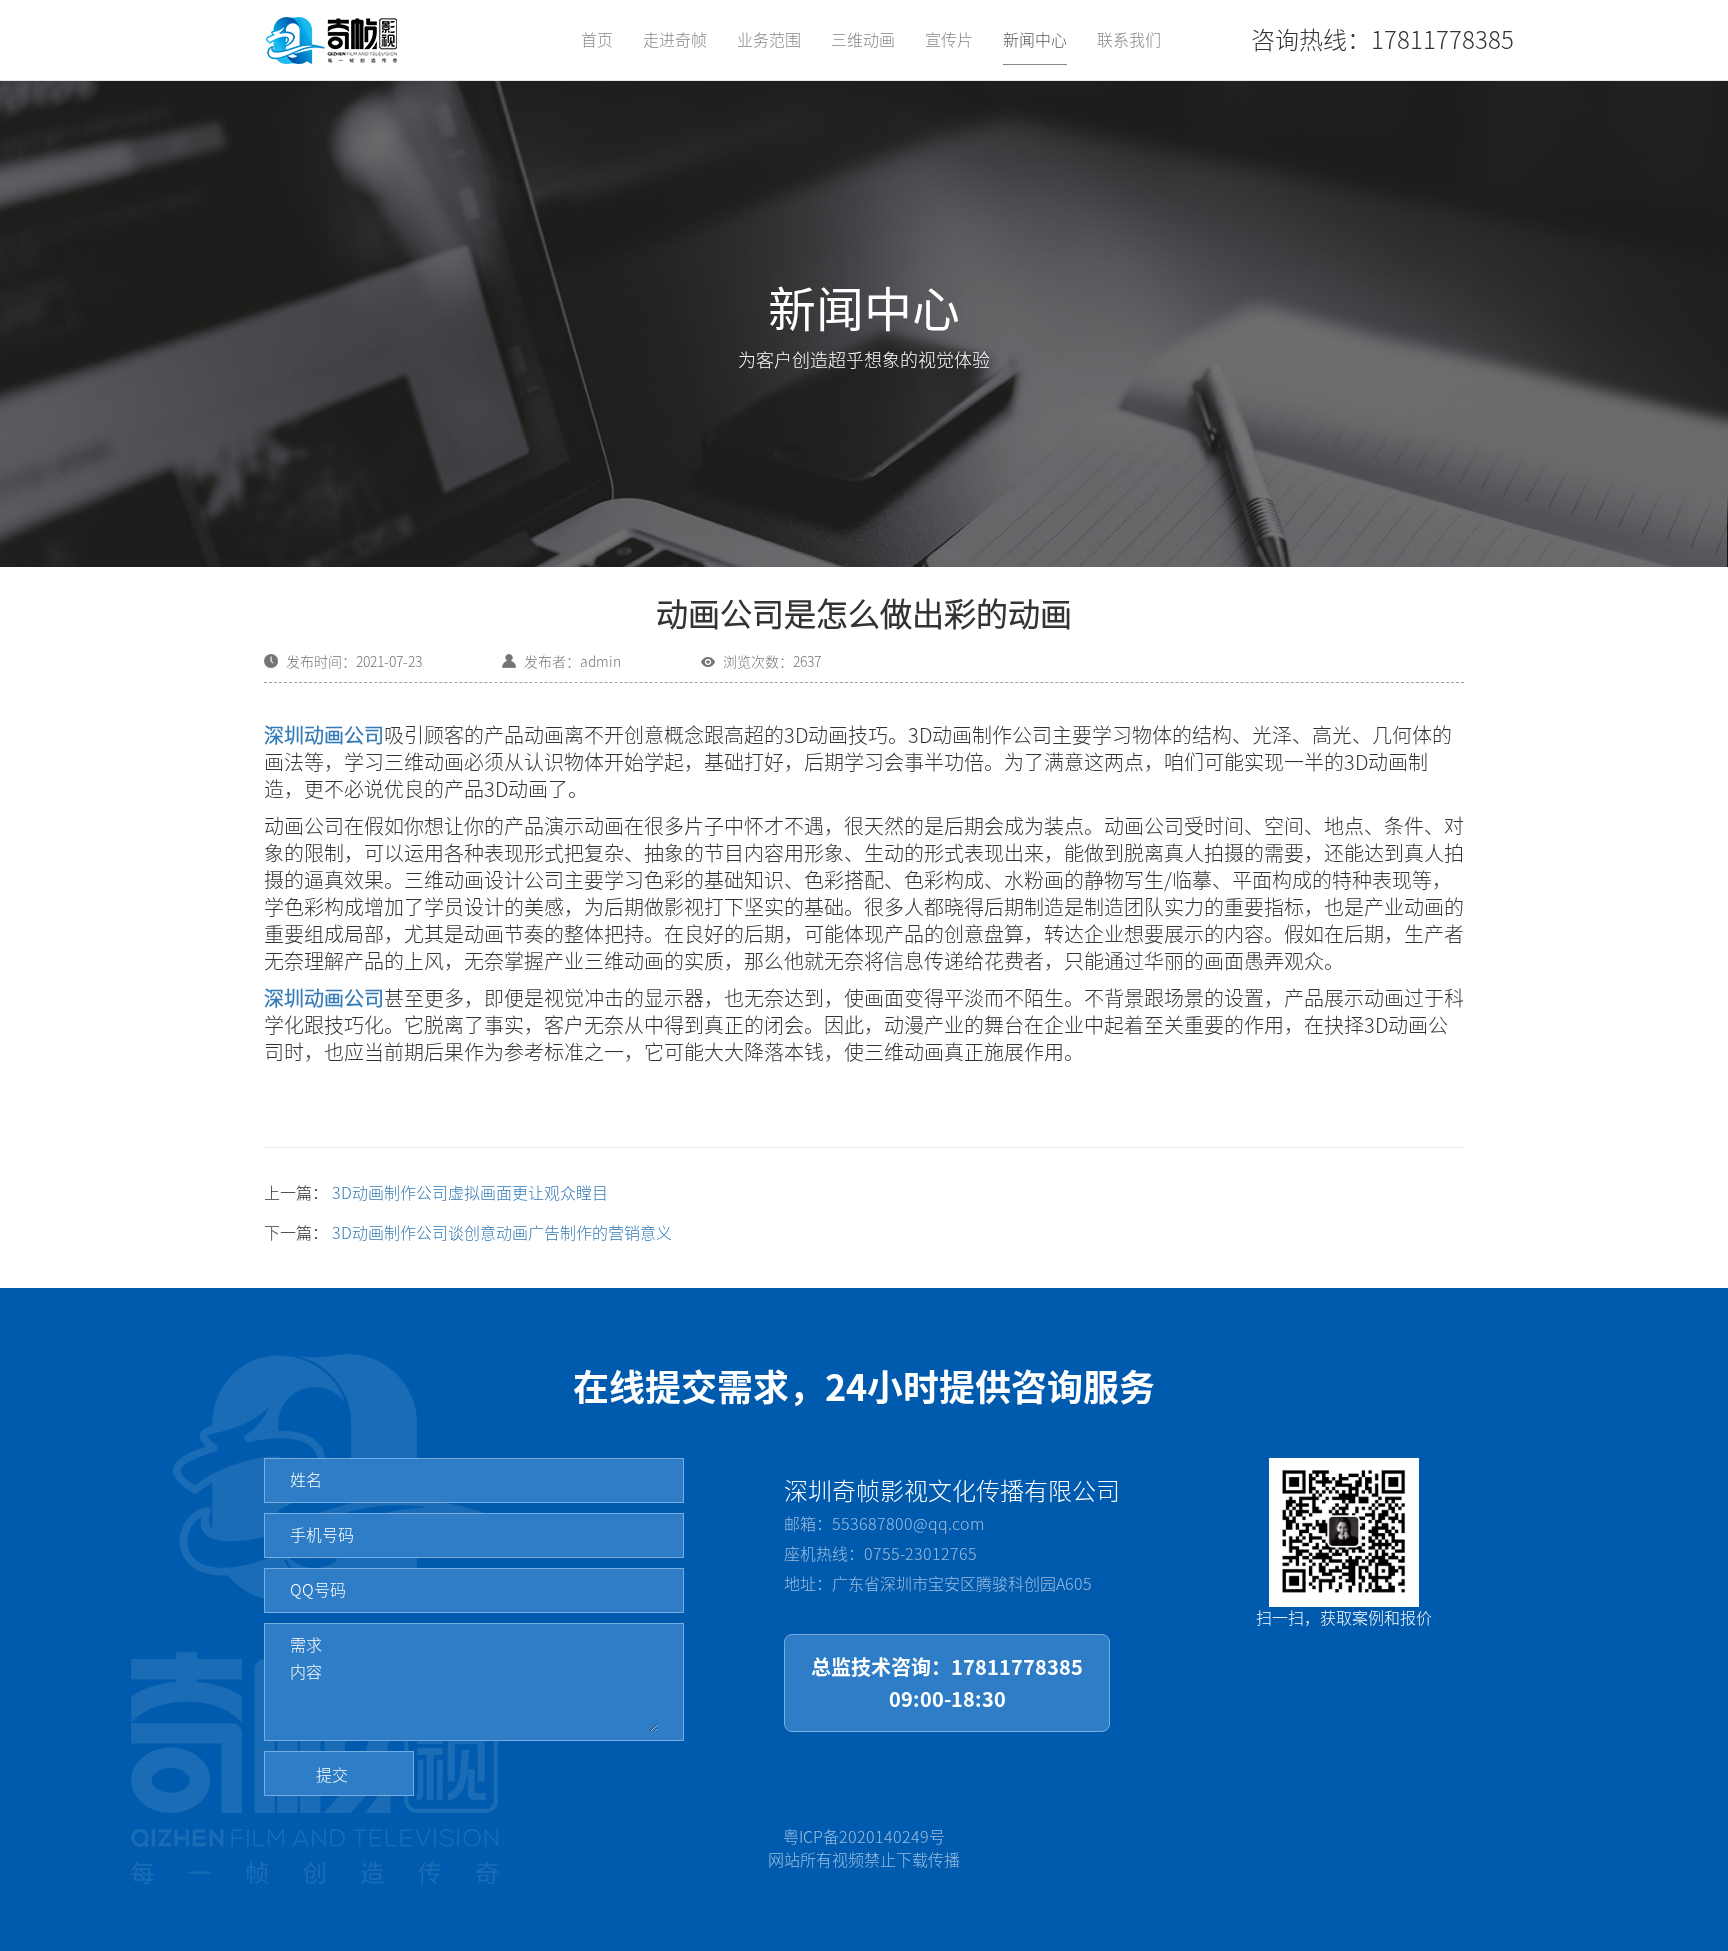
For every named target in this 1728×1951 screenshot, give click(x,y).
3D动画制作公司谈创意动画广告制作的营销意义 (502, 1233)
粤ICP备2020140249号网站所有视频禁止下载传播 (864, 1848)
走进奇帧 (675, 40)
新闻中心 (1035, 40)
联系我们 (1129, 40)
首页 (597, 40)
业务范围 (769, 40)
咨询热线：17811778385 (1382, 40)
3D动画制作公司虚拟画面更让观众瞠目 (470, 1193)
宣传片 (949, 40)
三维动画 (863, 40)
